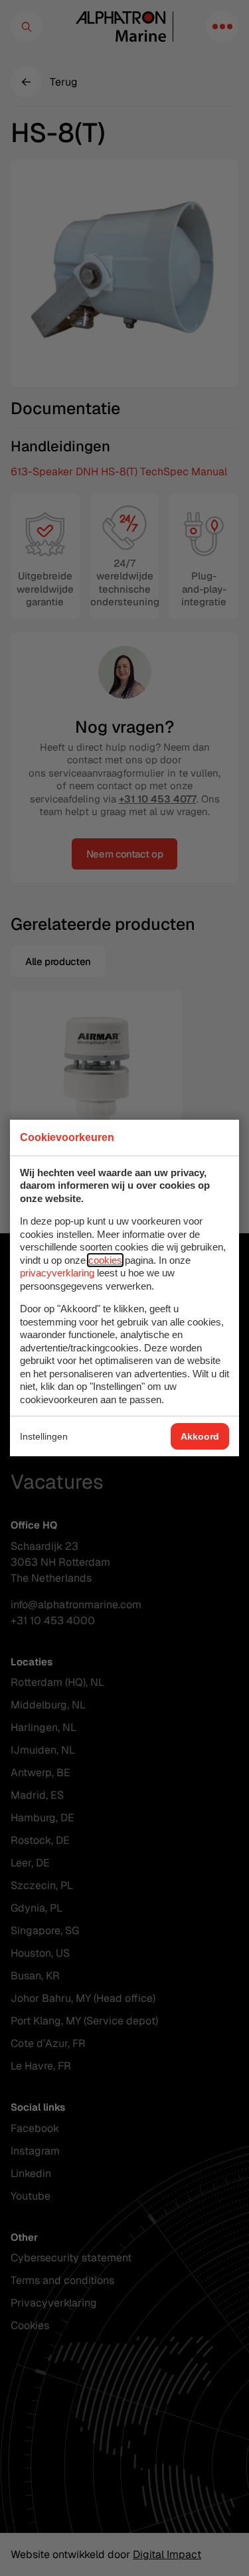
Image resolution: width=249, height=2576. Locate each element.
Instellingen (44, 1436)
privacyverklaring (57, 1273)
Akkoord (200, 1436)
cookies (105, 1260)
